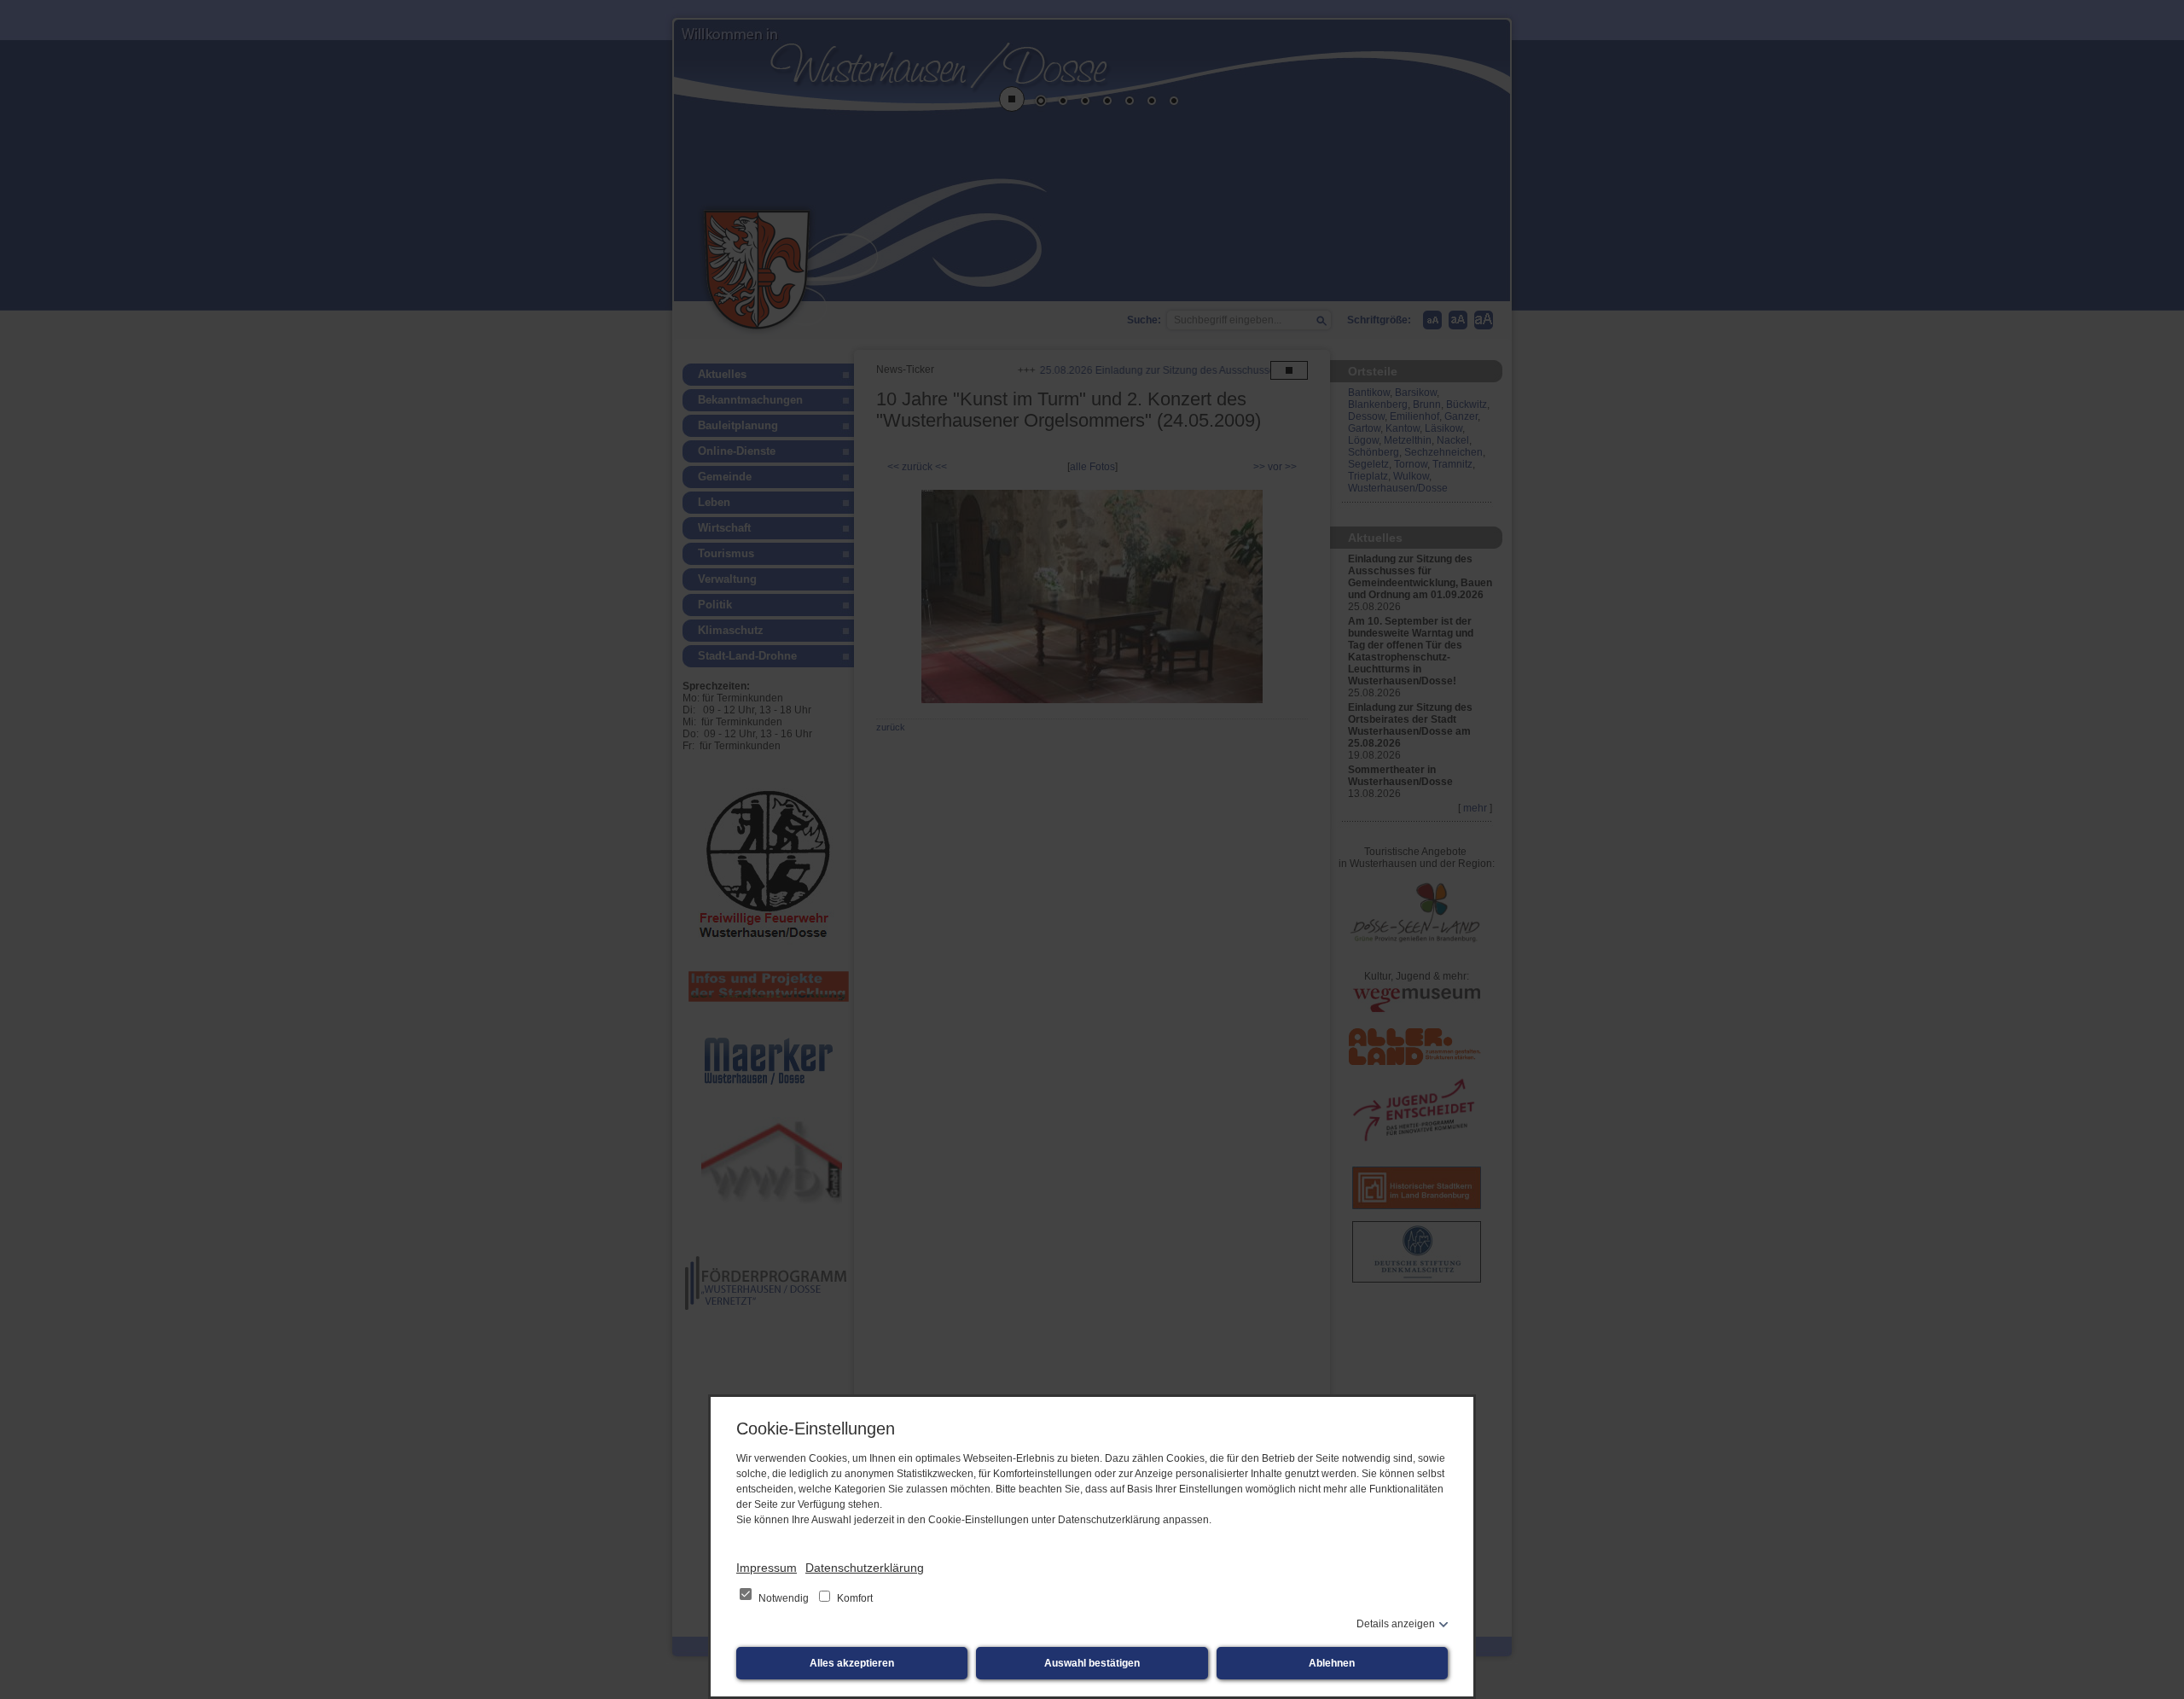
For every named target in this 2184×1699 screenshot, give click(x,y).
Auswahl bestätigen (1092, 1663)
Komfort (854, 1598)
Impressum (767, 1568)
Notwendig (784, 1598)
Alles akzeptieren (852, 1663)
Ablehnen (1332, 1663)
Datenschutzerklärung (865, 1568)
